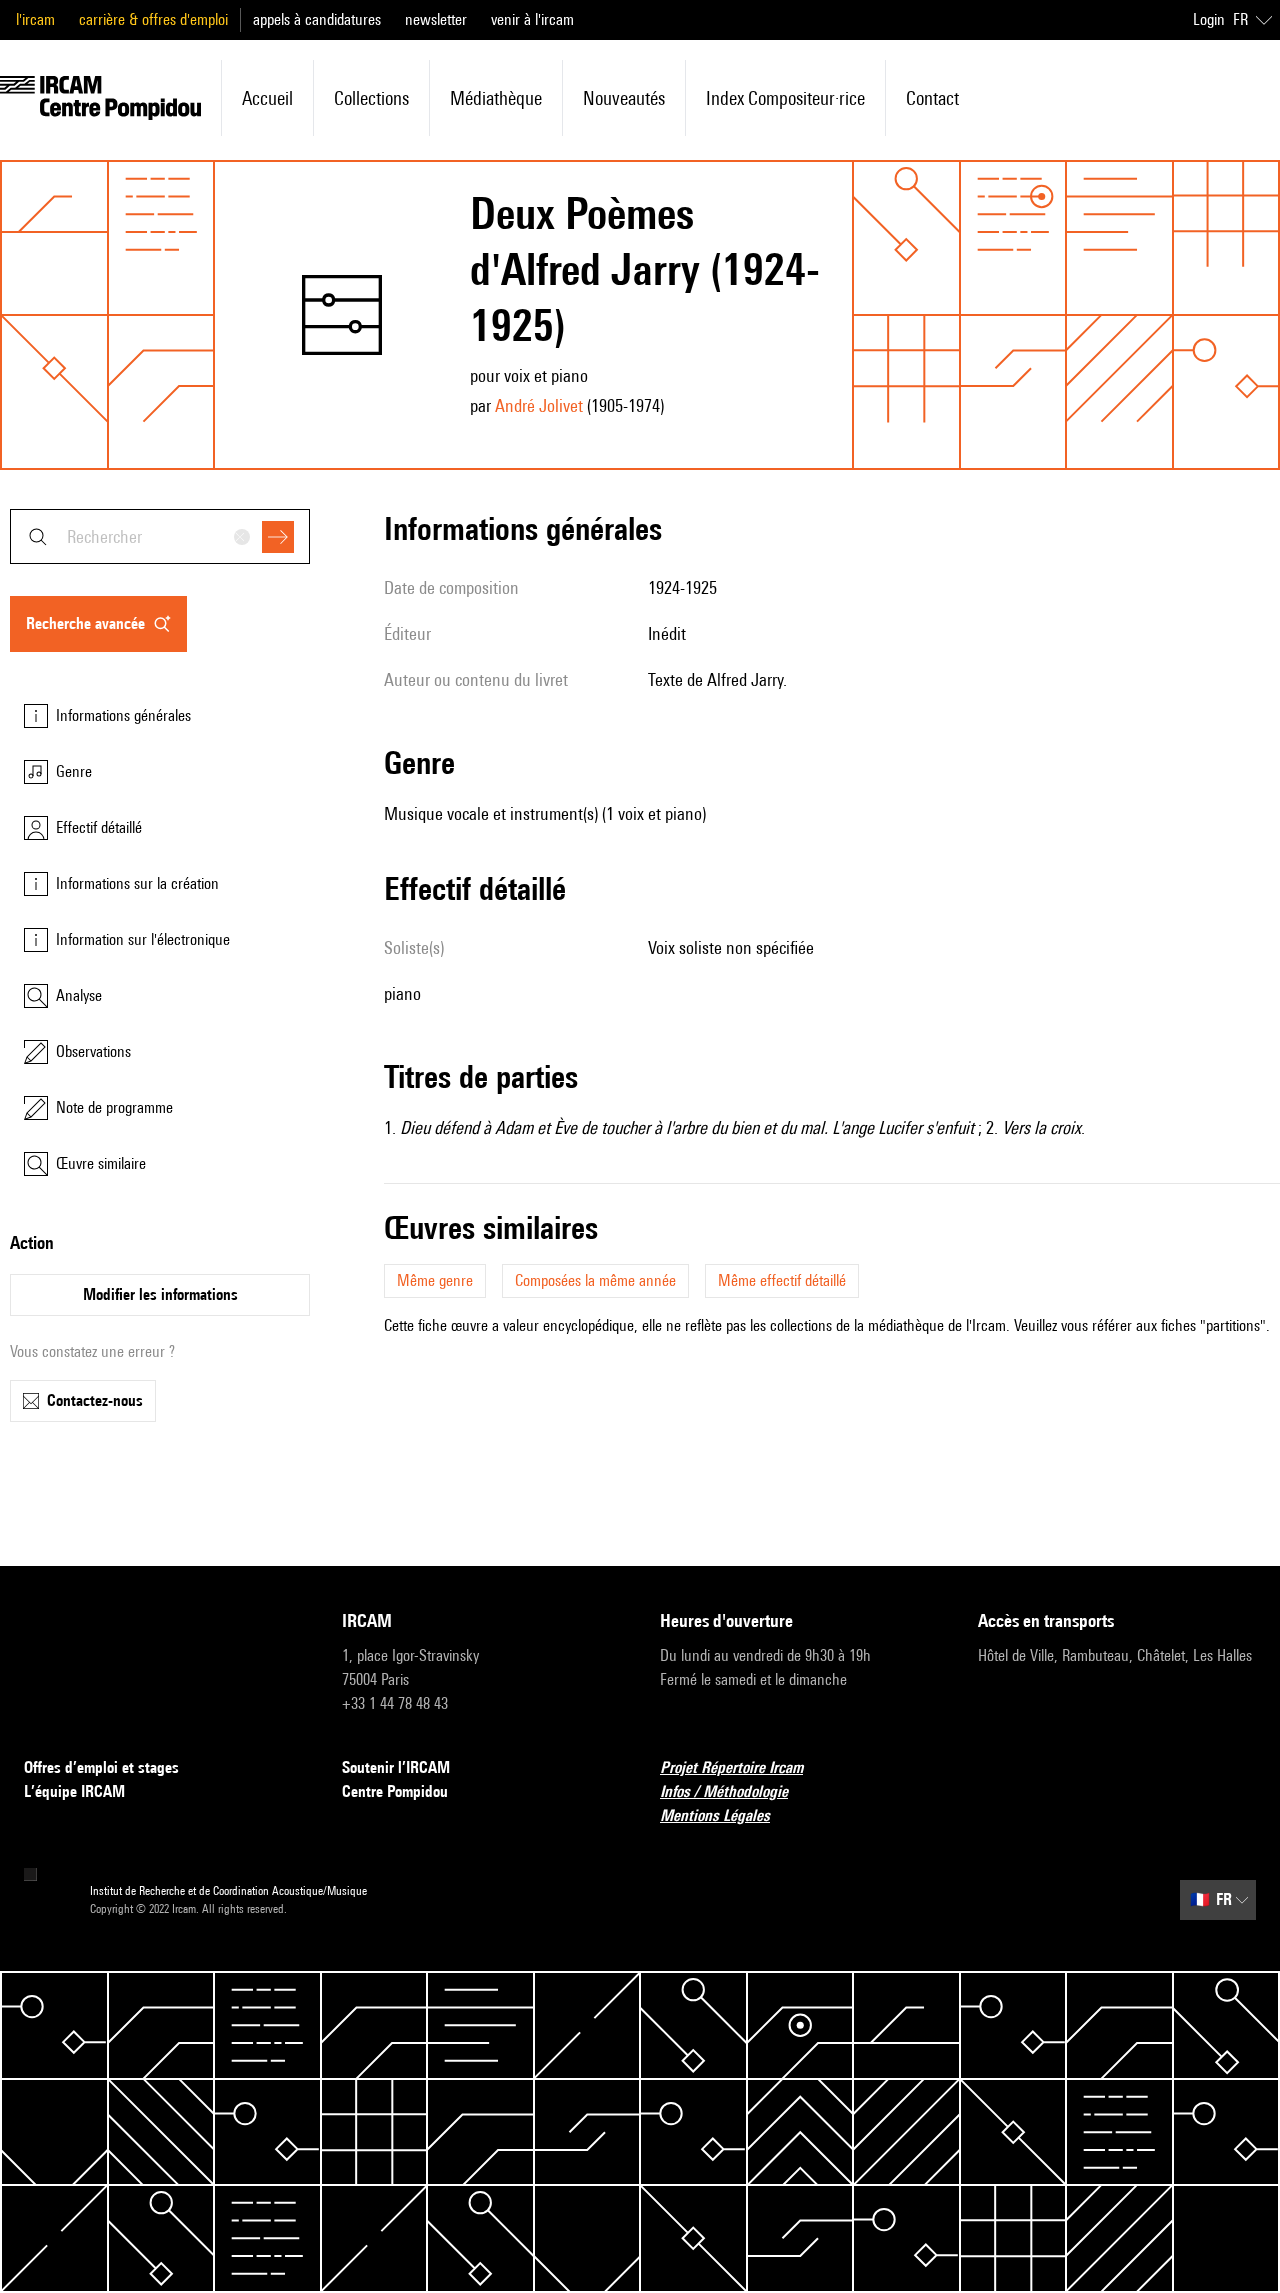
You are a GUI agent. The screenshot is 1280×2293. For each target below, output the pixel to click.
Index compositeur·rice (785, 98)
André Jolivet (539, 405)
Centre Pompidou (395, 1791)
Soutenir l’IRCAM (396, 1767)
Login (1209, 19)
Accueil (267, 98)
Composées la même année (595, 1280)
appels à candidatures (317, 19)
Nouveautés (624, 98)
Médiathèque (496, 98)
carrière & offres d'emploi (153, 19)
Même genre (435, 1280)
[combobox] (160, 536)
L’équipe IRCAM (74, 1791)
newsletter (436, 19)
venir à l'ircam (532, 19)
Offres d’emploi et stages (101, 1767)
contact (932, 98)
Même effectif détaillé (782, 1280)
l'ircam (35, 19)
